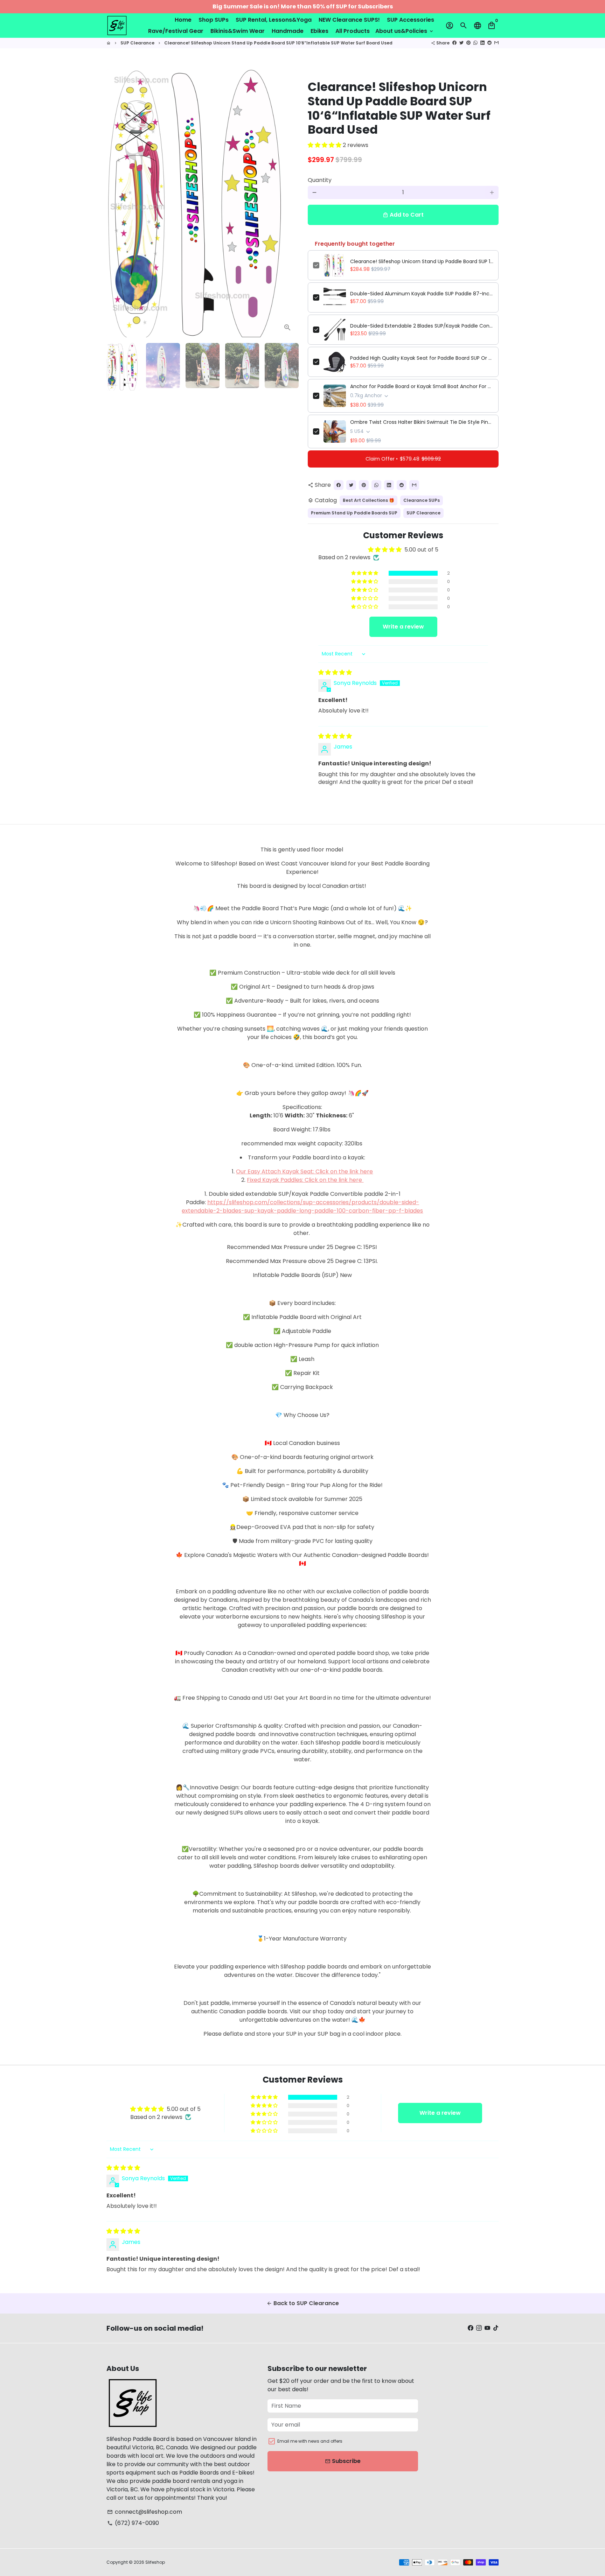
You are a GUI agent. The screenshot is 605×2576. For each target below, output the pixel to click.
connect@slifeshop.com (145, 2512)
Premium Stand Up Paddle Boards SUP (354, 513)
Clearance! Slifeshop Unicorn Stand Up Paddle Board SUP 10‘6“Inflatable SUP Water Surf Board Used (278, 43)
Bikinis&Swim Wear (238, 31)
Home (183, 20)
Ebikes (319, 31)
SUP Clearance (137, 43)
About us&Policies (405, 31)
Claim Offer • (403, 459)
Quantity (320, 180)
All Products (353, 31)
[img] (335, 672)
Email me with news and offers (310, 2441)
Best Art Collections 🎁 (368, 500)
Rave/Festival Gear (176, 31)
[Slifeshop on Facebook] (471, 2328)
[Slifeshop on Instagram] (479, 2328)
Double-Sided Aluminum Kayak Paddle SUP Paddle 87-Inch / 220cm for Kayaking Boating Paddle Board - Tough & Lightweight (422, 294)
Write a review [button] (403, 627)
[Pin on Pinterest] (468, 43)
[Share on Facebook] (454, 43)
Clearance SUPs (422, 500)
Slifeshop (155, 2562)
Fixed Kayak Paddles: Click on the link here (305, 1180)
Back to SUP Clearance (303, 2303)
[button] (325, 145)
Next (288, 203)
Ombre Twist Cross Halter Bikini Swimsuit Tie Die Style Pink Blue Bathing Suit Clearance (422, 422)
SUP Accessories (411, 20)
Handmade (288, 31)
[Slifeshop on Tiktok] (496, 2328)
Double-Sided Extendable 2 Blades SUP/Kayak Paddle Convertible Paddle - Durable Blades (422, 326)
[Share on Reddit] (489, 43)
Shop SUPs (214, 20)
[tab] (303, 1107)
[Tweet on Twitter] (461, 43)
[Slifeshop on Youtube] (487, 2328)
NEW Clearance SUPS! (349, 20)
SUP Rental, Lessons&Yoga (274, 20)
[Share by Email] (496, 43)
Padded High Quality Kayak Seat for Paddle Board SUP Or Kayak (422, 358)
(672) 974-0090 (133, 2523)
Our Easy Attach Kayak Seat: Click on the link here (304, 1171)
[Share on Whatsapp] (475, 43)
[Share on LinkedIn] (482, 43)
